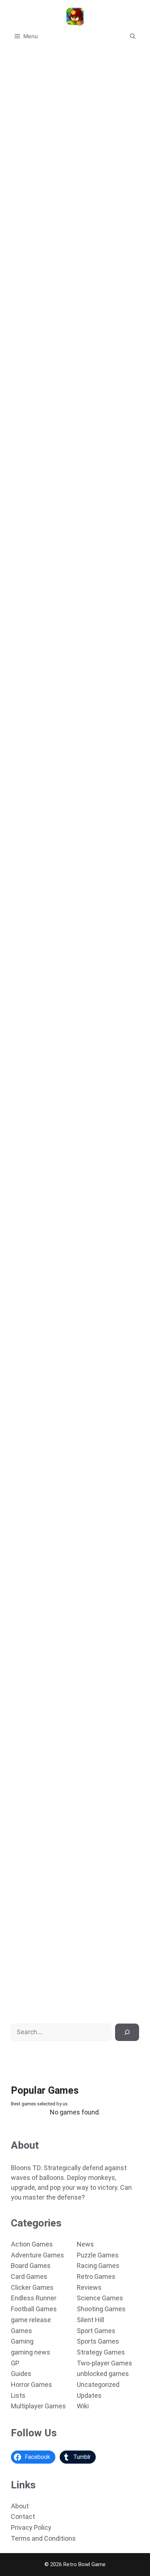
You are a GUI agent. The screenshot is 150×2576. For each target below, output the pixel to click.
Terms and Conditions (43, 2538)
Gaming (22, 2341)
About (20, 2506)
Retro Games (96, 2277)
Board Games (31, 2266)
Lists (18, 2395)
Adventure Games (37, 2255)
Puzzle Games (98, 2255)
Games (21, 2331)
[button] (133, 36)
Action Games (32, 2244)
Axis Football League (35, 1702)
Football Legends (30, 354)
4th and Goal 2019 (31, 204)
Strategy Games (101, 2352)
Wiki (83, 2406)
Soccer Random (28, 1403)
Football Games (34, 2309)
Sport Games (96, 2331)
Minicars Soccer (29, 1253)
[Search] (127, 2032)
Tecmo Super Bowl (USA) (40, 1103)
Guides (21, 2374)
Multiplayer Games (38, 2406)
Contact (23, 2517)
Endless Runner (34, 2298)
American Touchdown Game (44, 504)
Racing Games (98, 2266)
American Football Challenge (46, 1553)
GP (15, 2363)
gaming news (31, 2352)
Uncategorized (98, 2385)
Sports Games (98, 2341)
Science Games (100, 2298)
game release (31, 2320)
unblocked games (103, 2374)
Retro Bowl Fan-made (36, 1852)
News (85, 2244)
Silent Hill (90, 2320)
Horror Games (31, 2385)
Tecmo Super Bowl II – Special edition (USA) (66, 953)
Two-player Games (104, 2363)
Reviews (89, 2287)
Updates (89, 2395)
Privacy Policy (31, 2527)
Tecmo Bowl (23, 2002)
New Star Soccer (30, 654)
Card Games (29, 2277)
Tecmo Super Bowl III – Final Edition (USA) (63, 803)
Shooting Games (101, 2309)
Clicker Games (32, 2287)
